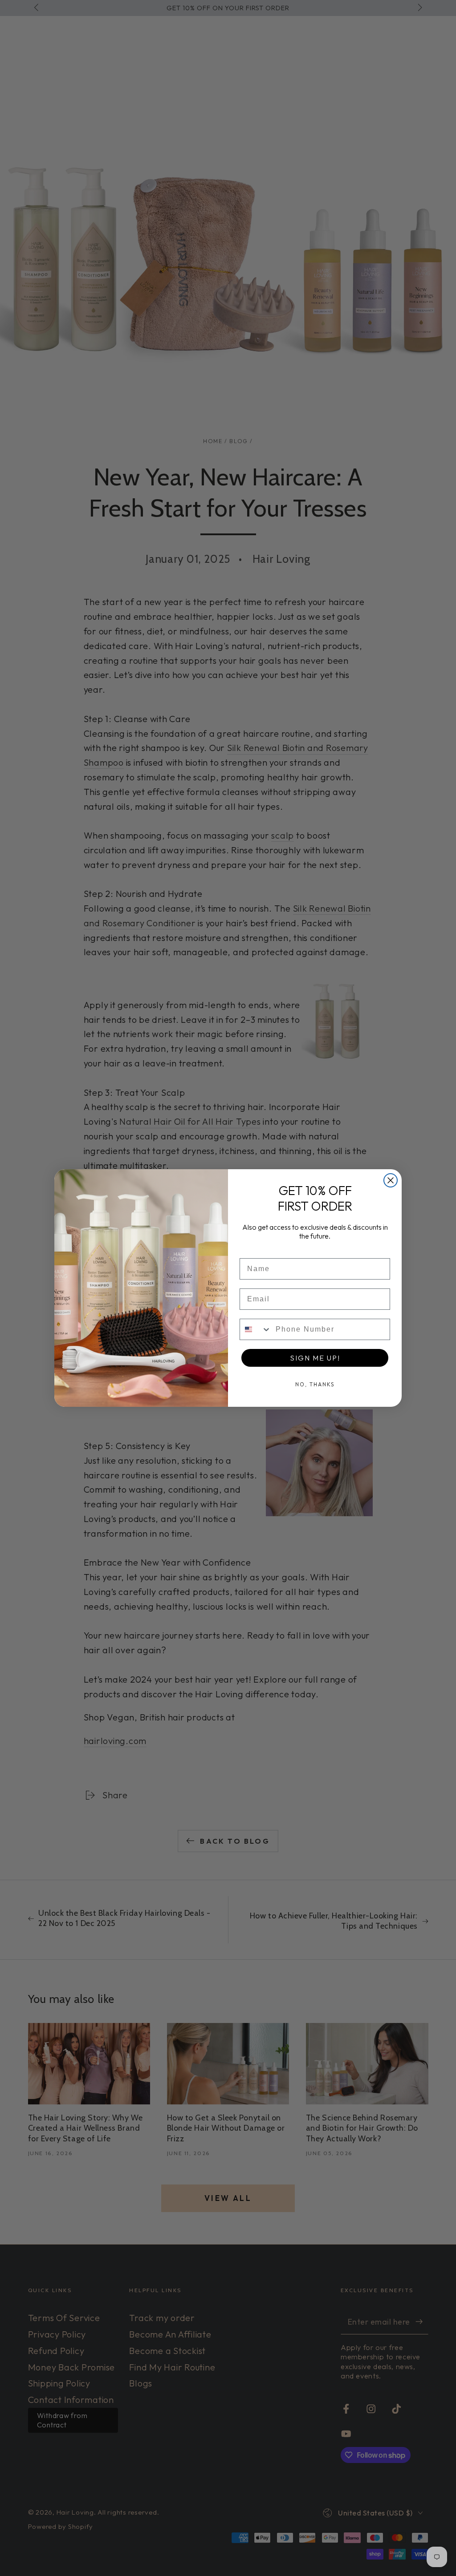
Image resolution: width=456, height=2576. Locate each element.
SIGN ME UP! (315, 1358)
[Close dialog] (391, 1180)
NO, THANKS (315, 1384)
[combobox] (256, 1329)
